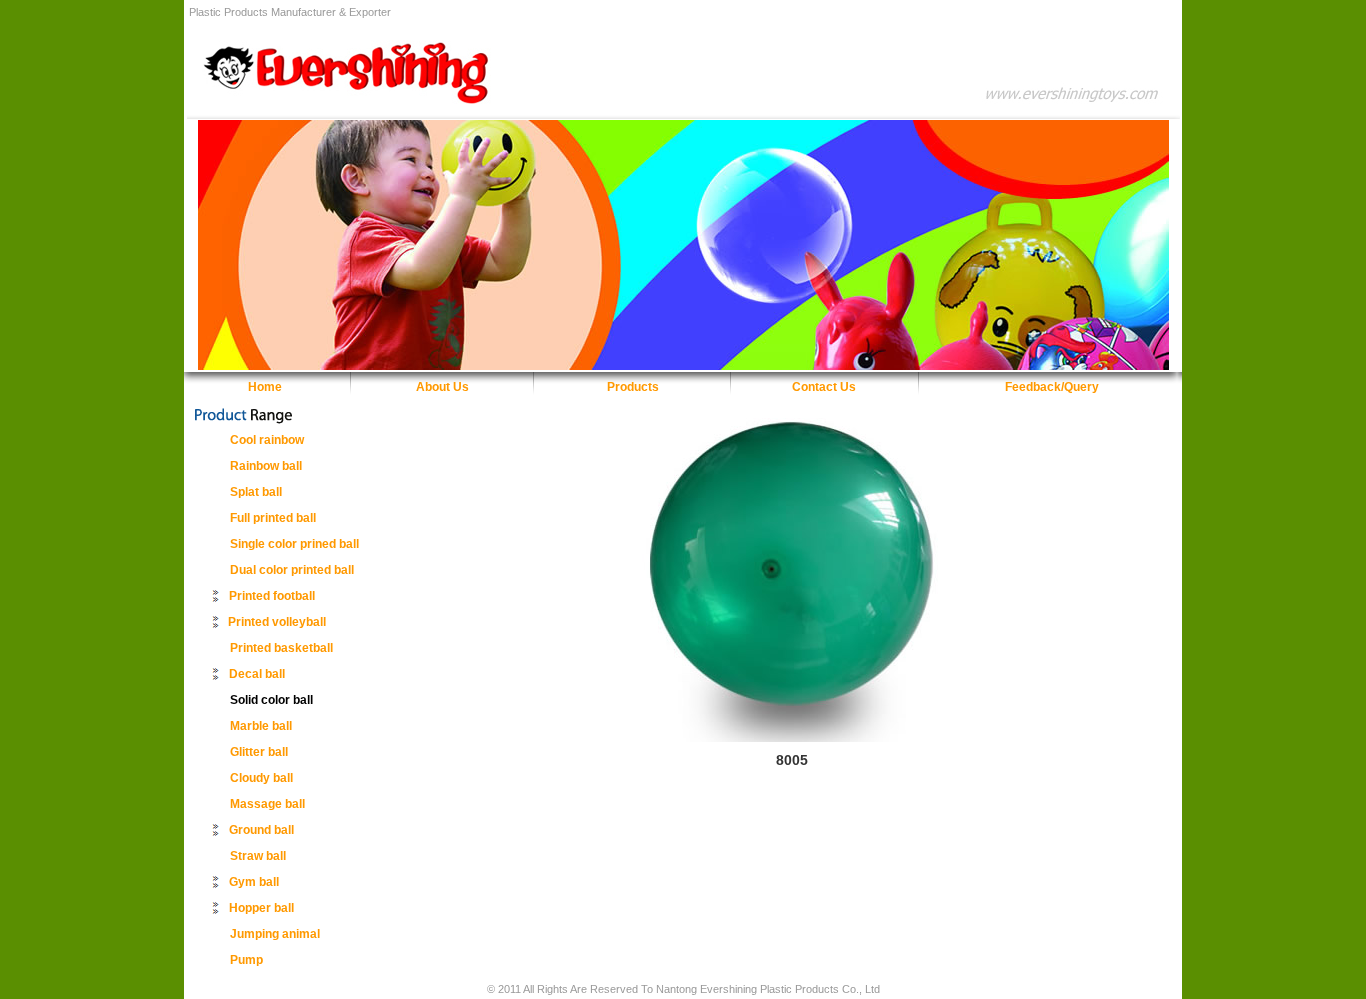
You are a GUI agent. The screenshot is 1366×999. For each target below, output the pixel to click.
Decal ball (257, 674)
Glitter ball (259, 752)
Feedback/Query (1052, 387)
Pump (246, 960)
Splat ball (256, 492)
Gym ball (254, 882)
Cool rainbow (267, 440)
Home (265, 387)
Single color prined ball (294, 544)
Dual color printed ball (292, 570)
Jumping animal (275, 934)
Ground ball (261, 830)
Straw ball (258, 856)
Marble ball (261, 726)
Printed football (272, 596)
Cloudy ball (261, 778)
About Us (442, 387)
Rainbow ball (266, 466)
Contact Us (824, 387)
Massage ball (267, 804)
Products (633, 387)
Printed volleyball (277, 622)
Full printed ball (273, 518)
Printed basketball (281, 648)
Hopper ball (261, 908)
